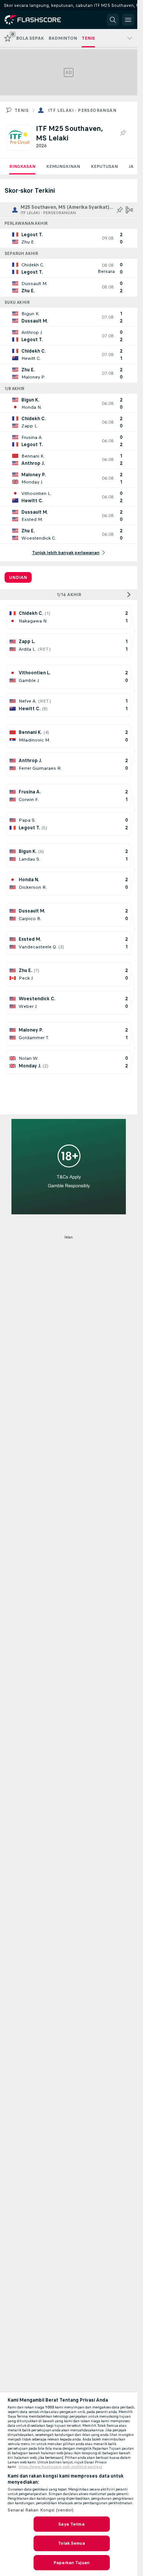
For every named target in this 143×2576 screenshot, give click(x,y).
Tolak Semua (71, 2543)
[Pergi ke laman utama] (39, 20)
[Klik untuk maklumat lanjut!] (69, 238)
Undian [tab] (18, 577)
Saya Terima (71, 2524)
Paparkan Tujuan (71, 2563)
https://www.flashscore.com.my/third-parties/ (60, 2467)
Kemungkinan (63, 166)
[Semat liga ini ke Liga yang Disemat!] (123, 133)
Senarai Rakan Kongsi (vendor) (41, 2510)
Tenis (22, 110)
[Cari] (113, 20)
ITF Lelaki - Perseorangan (82, 110)
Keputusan (104, 166)
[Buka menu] (128, 20)
